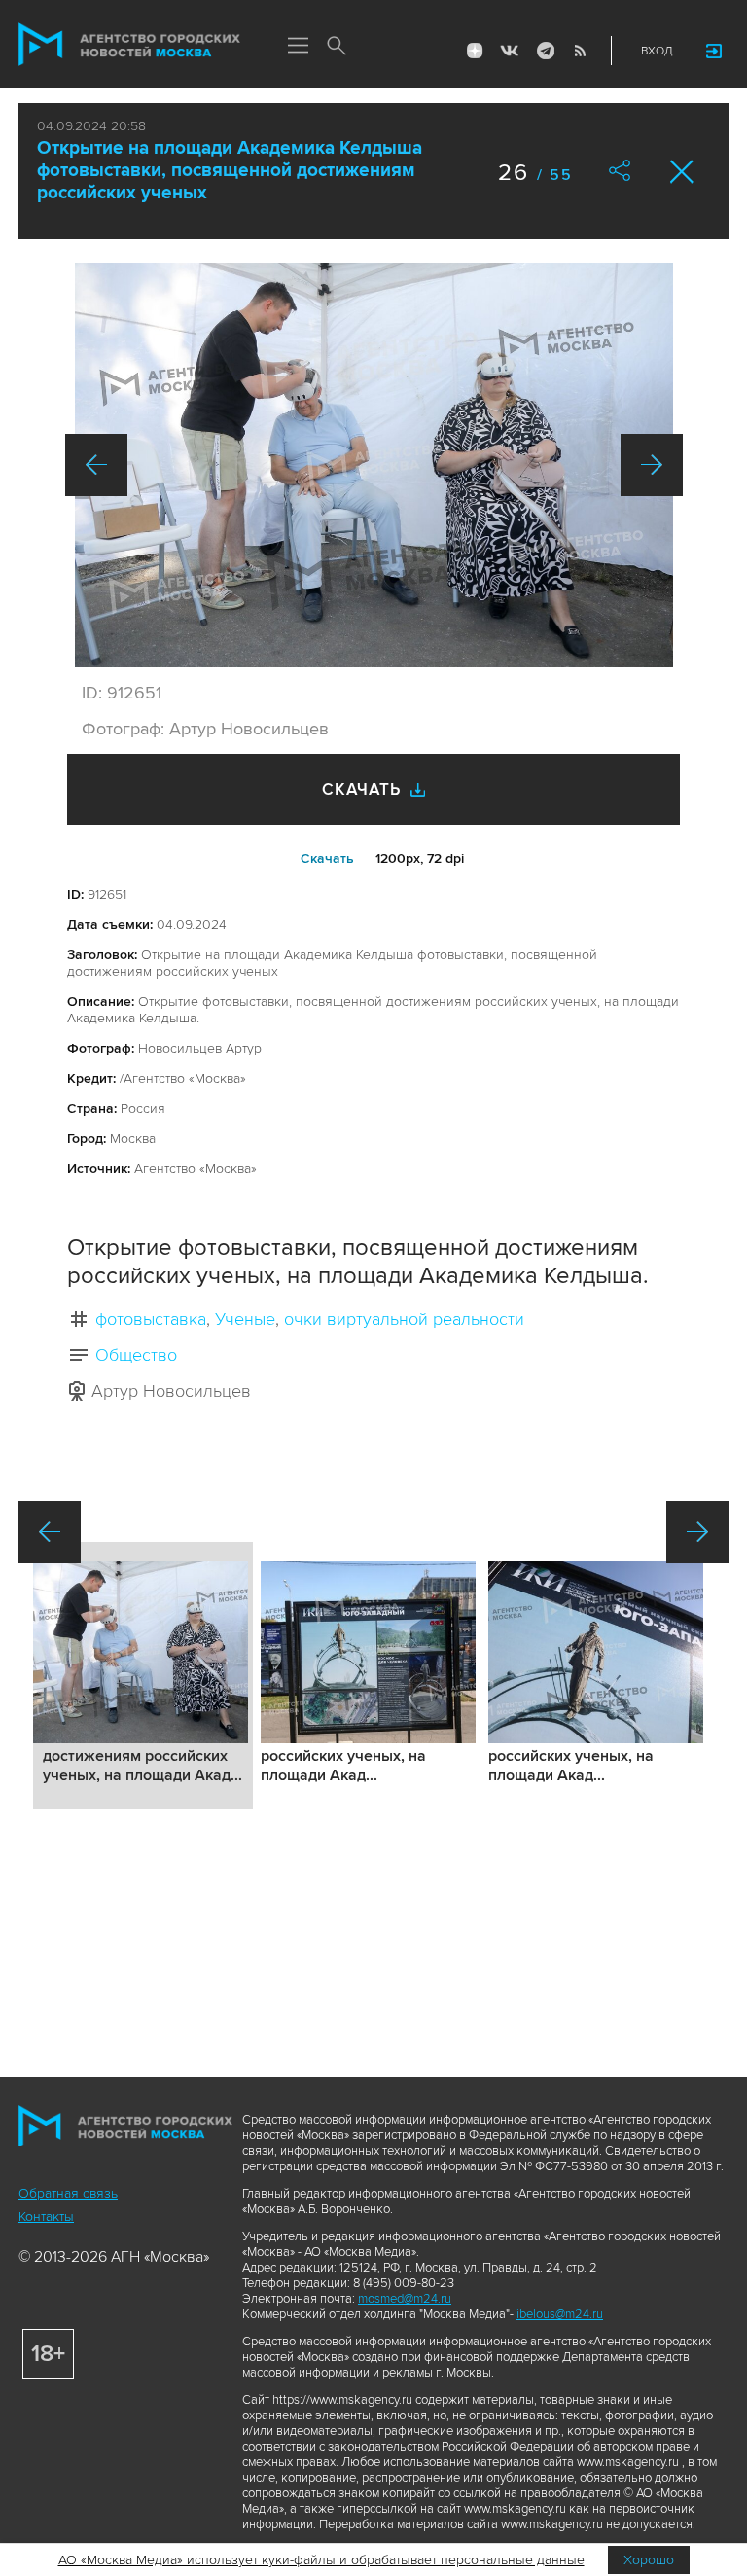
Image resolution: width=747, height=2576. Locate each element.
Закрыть (682, 172)
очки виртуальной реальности (404, 1319)
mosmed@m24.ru (405, 2299)
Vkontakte (510, 51)
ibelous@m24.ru (560, 2314)
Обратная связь (68, 2193)
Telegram (545, 51)
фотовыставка (151, 1319)
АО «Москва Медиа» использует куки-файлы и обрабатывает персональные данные (321, 2560)
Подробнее (143, 1676)
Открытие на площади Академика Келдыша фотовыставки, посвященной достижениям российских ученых (230, 171)
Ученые (245, 1319)
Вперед (652, 465)
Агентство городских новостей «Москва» (129, 45)
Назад (96, 465)
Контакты (46, 2217)
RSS (580, 51)
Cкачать (327, 859)
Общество (136, 1355)
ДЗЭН (475, 51)
